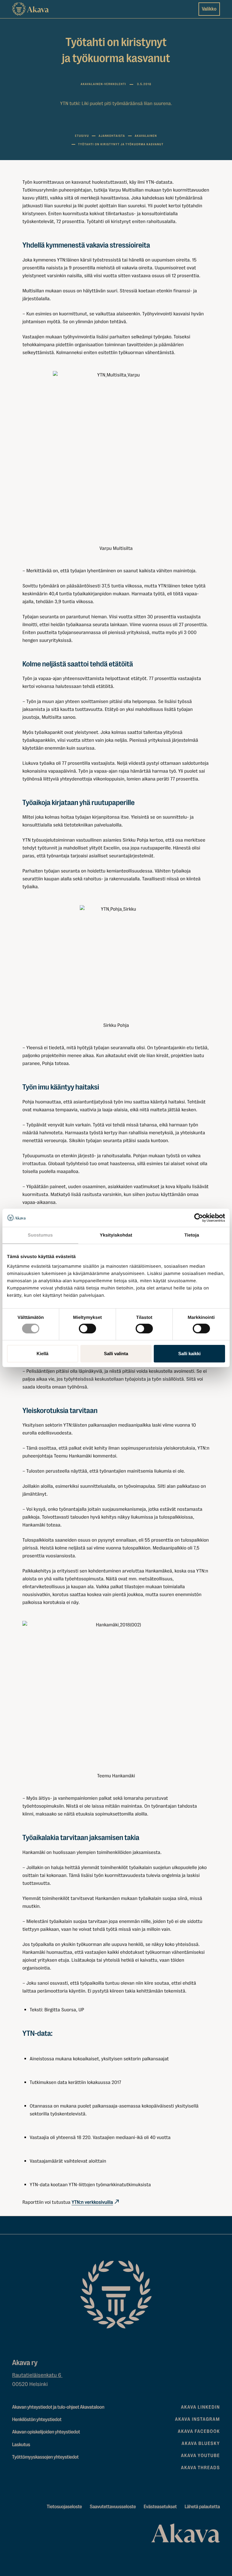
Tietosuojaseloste (64, 2507)
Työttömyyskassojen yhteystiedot (45, 2457)
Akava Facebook (199, 2431)
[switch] (87, 1327)
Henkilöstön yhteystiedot (37, 2420)
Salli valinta (116, 1354)
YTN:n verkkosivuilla (92, 2202)
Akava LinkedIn (200, 2407)
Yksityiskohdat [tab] (116, 1235)
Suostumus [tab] (40, 1235)
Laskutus (21, 2445)
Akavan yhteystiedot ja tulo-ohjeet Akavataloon (58, 2407)
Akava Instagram (197, 2419)
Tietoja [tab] (192, 1235)
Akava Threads (200, 2468)
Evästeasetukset (160, 2507)
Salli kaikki (189, 1354)
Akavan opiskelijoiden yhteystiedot (46, 2432)
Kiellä (42, 1354)
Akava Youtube (200, 2456)
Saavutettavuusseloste (113, 2507)
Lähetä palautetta (202, 2507)
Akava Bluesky (201, 2443)
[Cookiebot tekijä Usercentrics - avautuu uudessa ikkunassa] (199, 1218)
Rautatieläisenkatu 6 (37, 2375)
